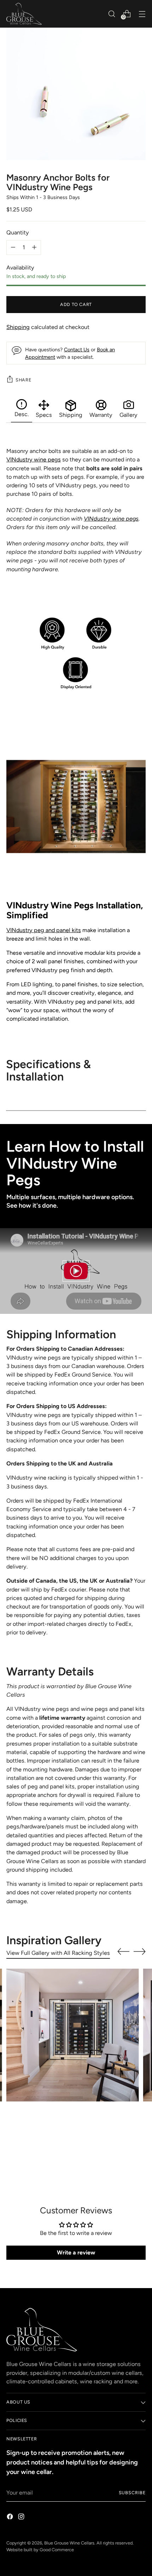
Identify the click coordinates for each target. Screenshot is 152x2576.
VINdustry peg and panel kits (44, 930)
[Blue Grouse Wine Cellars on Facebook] (11, 2518)
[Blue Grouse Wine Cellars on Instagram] (22, 2518)
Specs (44, 415)
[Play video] (76, 1271)
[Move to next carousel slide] (140, 1951)
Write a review (76, 2252)
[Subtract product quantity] (34, 248)
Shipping (18, 327)
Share (23, 380)
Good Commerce (57, 2550)
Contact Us (77, 350)
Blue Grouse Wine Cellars (69, 2543)
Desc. (22, 414)
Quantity (18, 232)
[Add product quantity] (13, 248)
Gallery (128, 415)
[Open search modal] (112, 14)
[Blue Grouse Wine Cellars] (24, 14)
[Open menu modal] (142, 14)
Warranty (101, 415)
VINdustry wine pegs (34, 459)
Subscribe (132, 2493)
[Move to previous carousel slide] (123, 1952)
